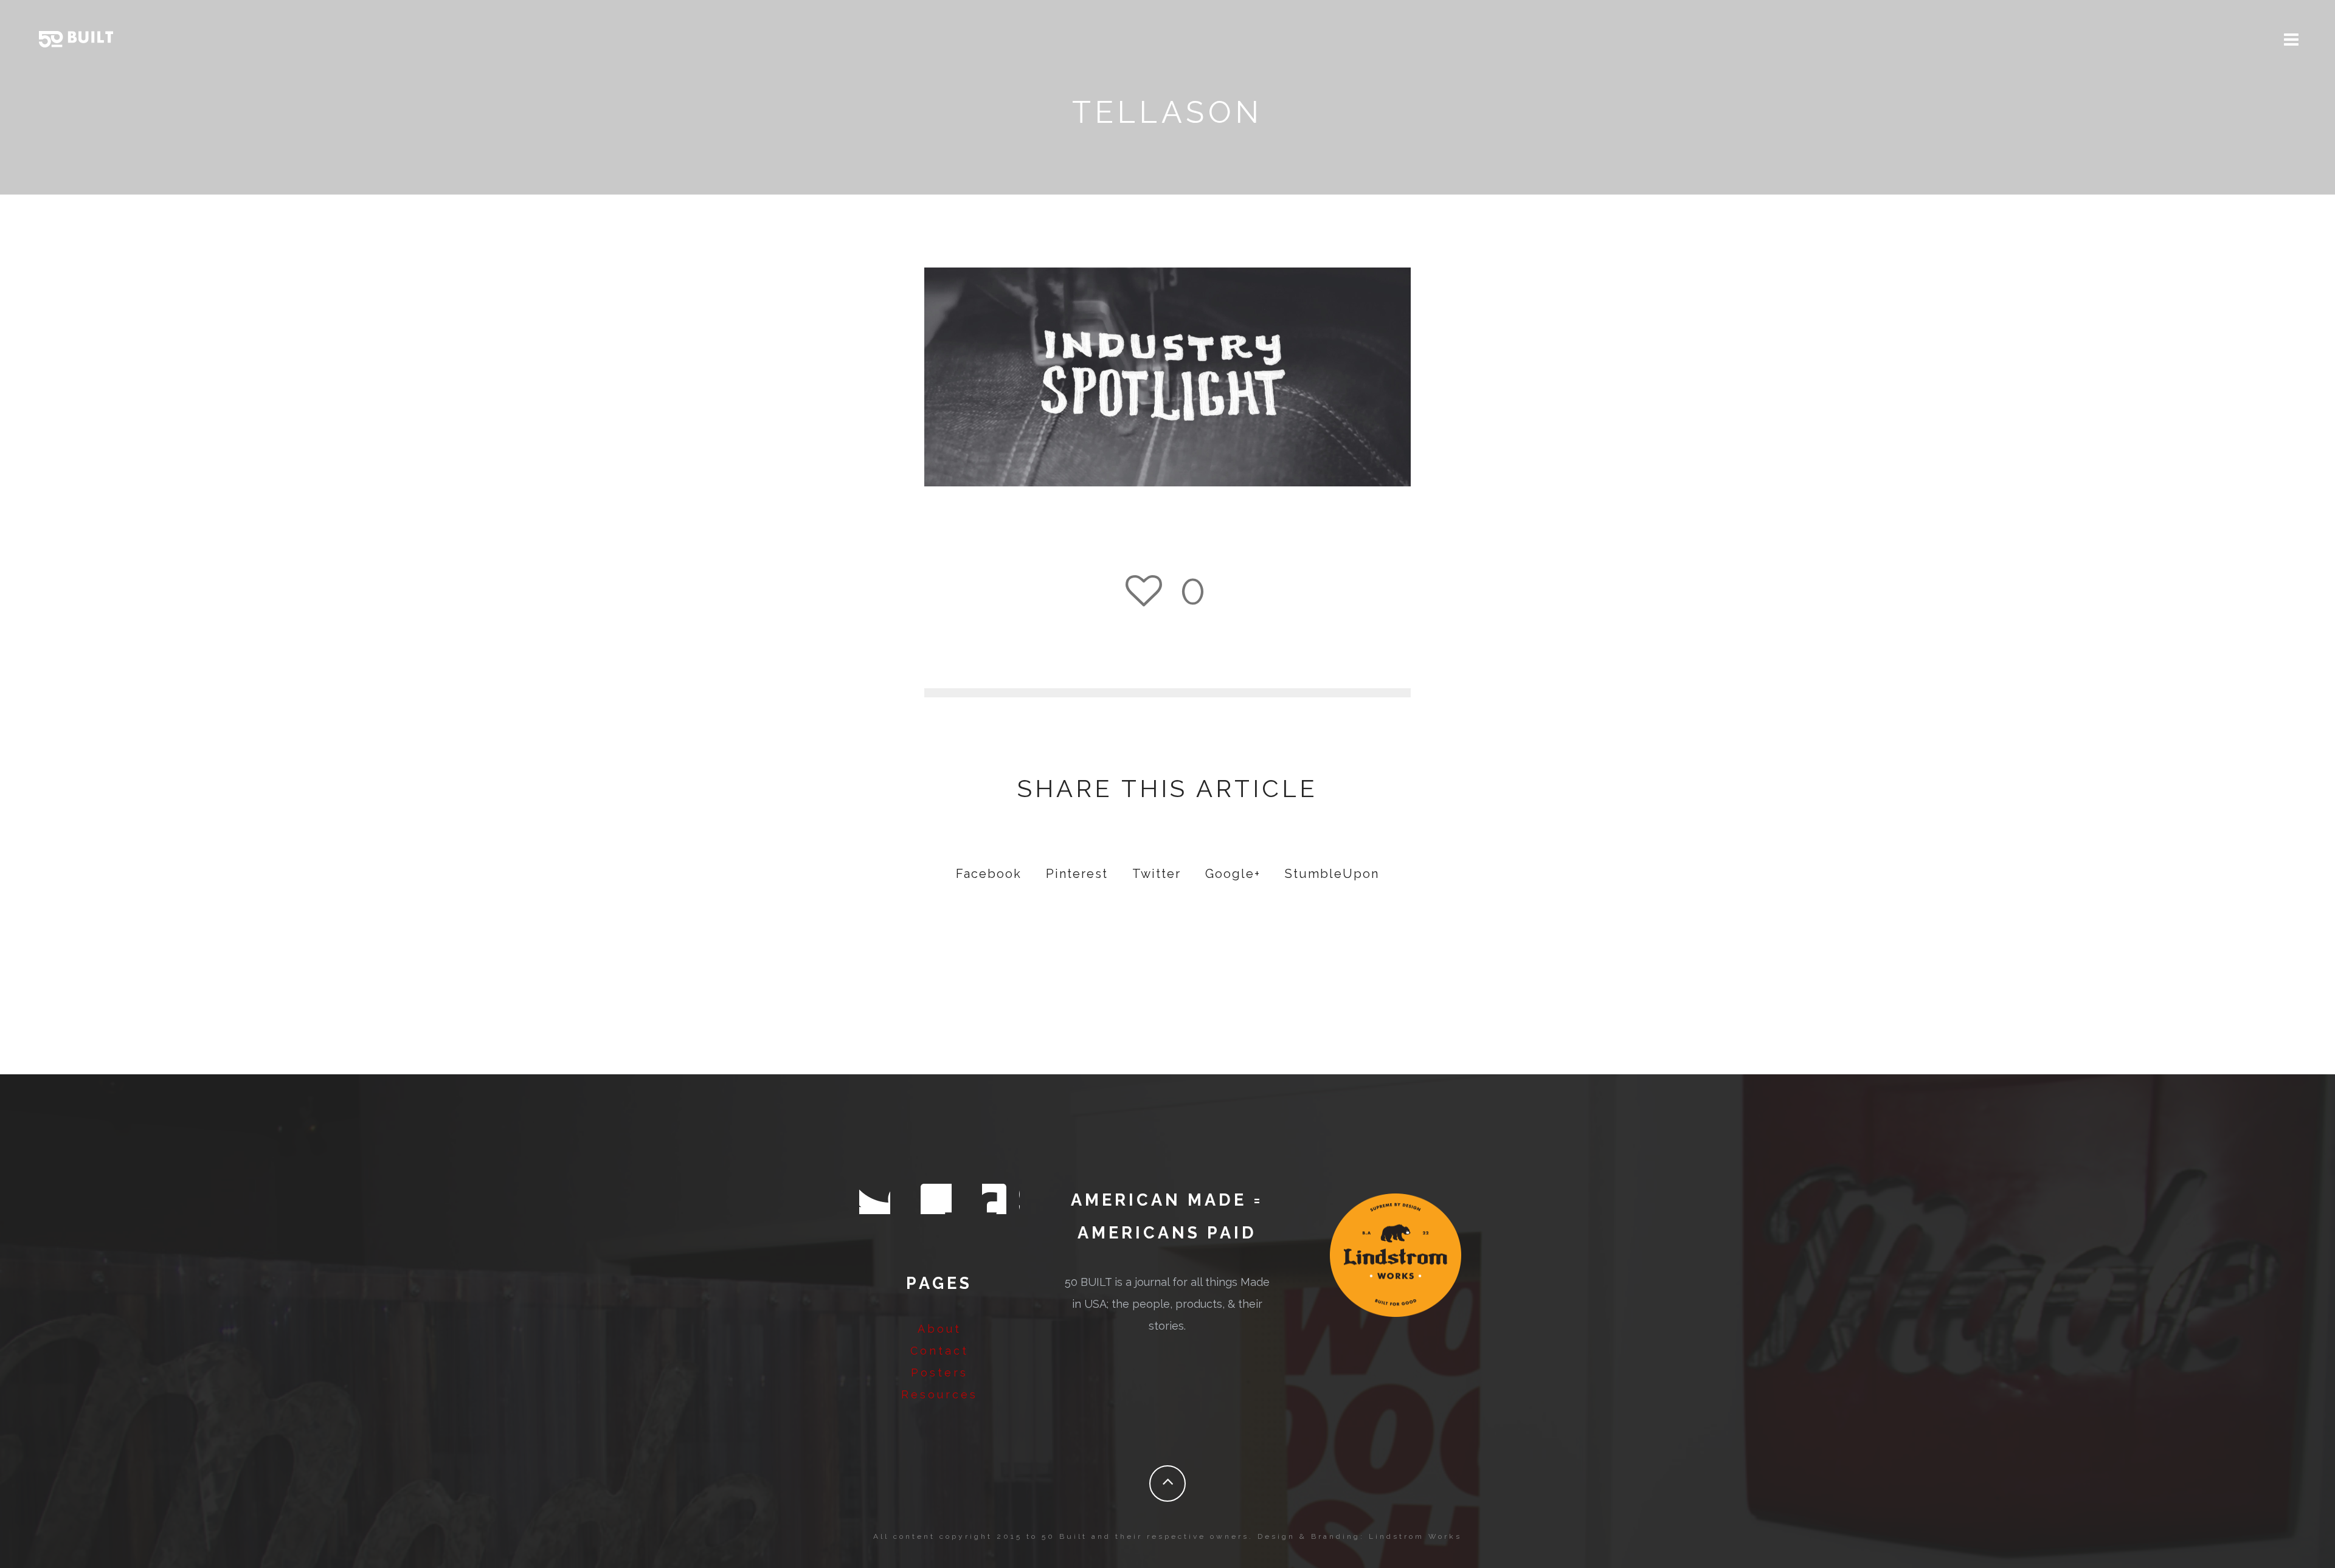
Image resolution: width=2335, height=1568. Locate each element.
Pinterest (1077, 874)
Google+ (1233, 874)
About (939, 1329)
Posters (939, 1373)
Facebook (989, 874)
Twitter (1157, 874)
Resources (939, 1394)
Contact (939, 1351)
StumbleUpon (1332, 874)
